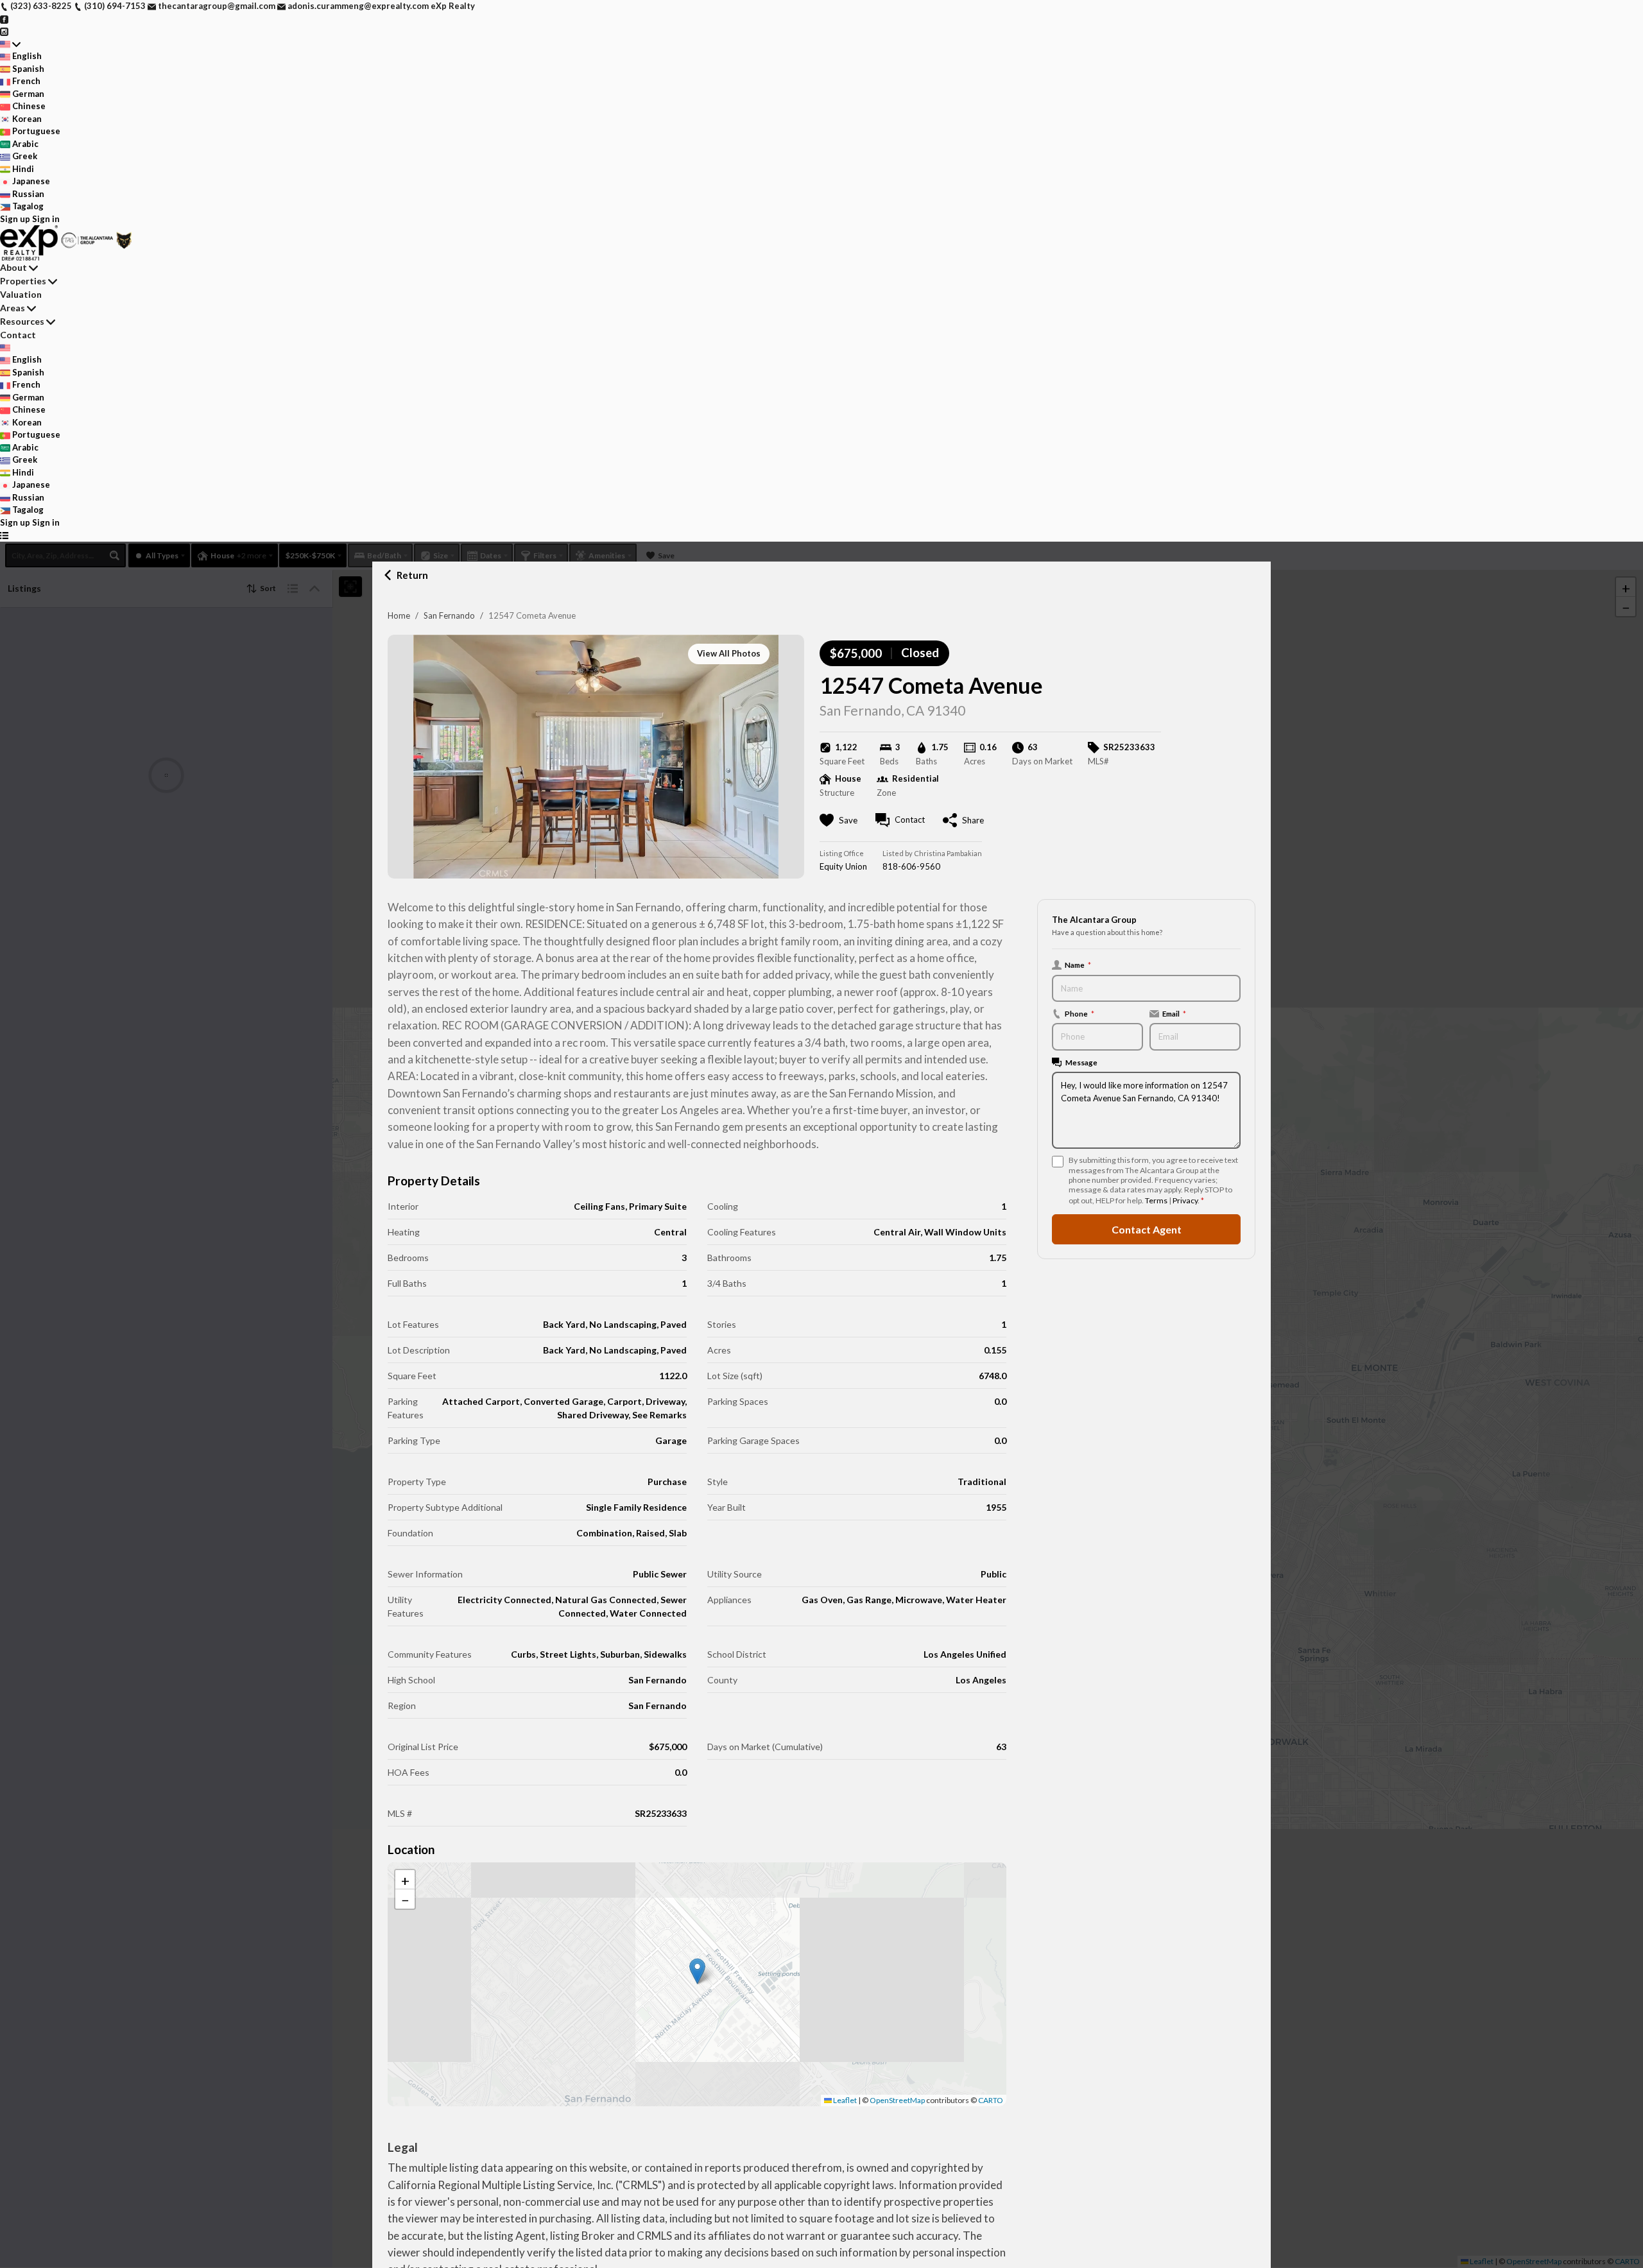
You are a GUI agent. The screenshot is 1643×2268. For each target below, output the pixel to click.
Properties (23, 281)
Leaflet (844, 2100)
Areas (13, 308)
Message (1081, 1062)
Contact (18, 335)
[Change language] (10, 44)
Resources (22, 321)
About (13, 267)
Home (399, 615)
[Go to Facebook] (4, 19)
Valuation (21, 294)
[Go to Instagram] (4, 31)
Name (1078, 965)
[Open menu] (4, 535)
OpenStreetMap (897, 2100)
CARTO (991, 2100)
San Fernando (449, 615)
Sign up (15, 219)
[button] (697, 1971)
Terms (1156, 1200)
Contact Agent (1147, 1229)
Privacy (1185, 1200)
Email (1174, 1013)
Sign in (46, 219)
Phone (1080, 1013)
